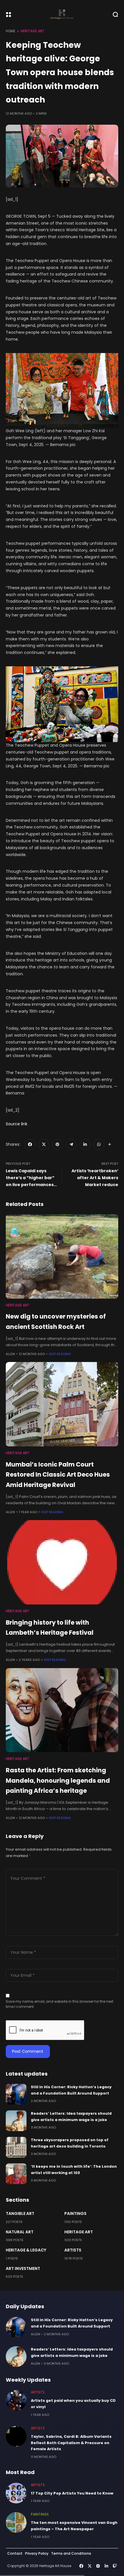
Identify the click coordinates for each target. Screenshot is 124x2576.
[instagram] (98, 2566)
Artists (73, 2250)
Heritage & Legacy (26, 2250)
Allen (10, 1354)
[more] (110, 1144)
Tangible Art (20, 2213)
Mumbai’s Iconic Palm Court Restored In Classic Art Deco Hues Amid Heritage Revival (58, 1475)
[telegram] (71, 1145)
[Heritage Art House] (62, 14)
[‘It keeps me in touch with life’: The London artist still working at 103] (16, 2174)
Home (11, 31)
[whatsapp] (99, 1145)
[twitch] (115, 2566)
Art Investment (23, 2268)
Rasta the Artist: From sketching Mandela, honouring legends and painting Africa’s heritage (58, 1780)
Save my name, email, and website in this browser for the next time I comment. (60, 2004)
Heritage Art (33, 31)
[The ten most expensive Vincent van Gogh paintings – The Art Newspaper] (16, 2522)
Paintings (75, 2213)
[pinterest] (58, 1145)
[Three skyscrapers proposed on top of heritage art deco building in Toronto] (16, 2147)
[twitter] (44, 1145)
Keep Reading (60, 1354)
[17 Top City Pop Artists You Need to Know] (16, 2493)
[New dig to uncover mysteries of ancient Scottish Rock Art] (62, 1256)
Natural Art (20, 2232)
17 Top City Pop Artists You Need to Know (72, 2493)
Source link (17, 1124)
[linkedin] (85, 1145)
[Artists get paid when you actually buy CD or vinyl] (16, 2400)
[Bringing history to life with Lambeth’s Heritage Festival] (62, 1562)
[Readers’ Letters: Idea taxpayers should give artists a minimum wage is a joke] (16, 2121)
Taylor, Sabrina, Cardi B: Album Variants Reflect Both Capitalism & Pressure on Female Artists (71, 2443)
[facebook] (30, 1145)
